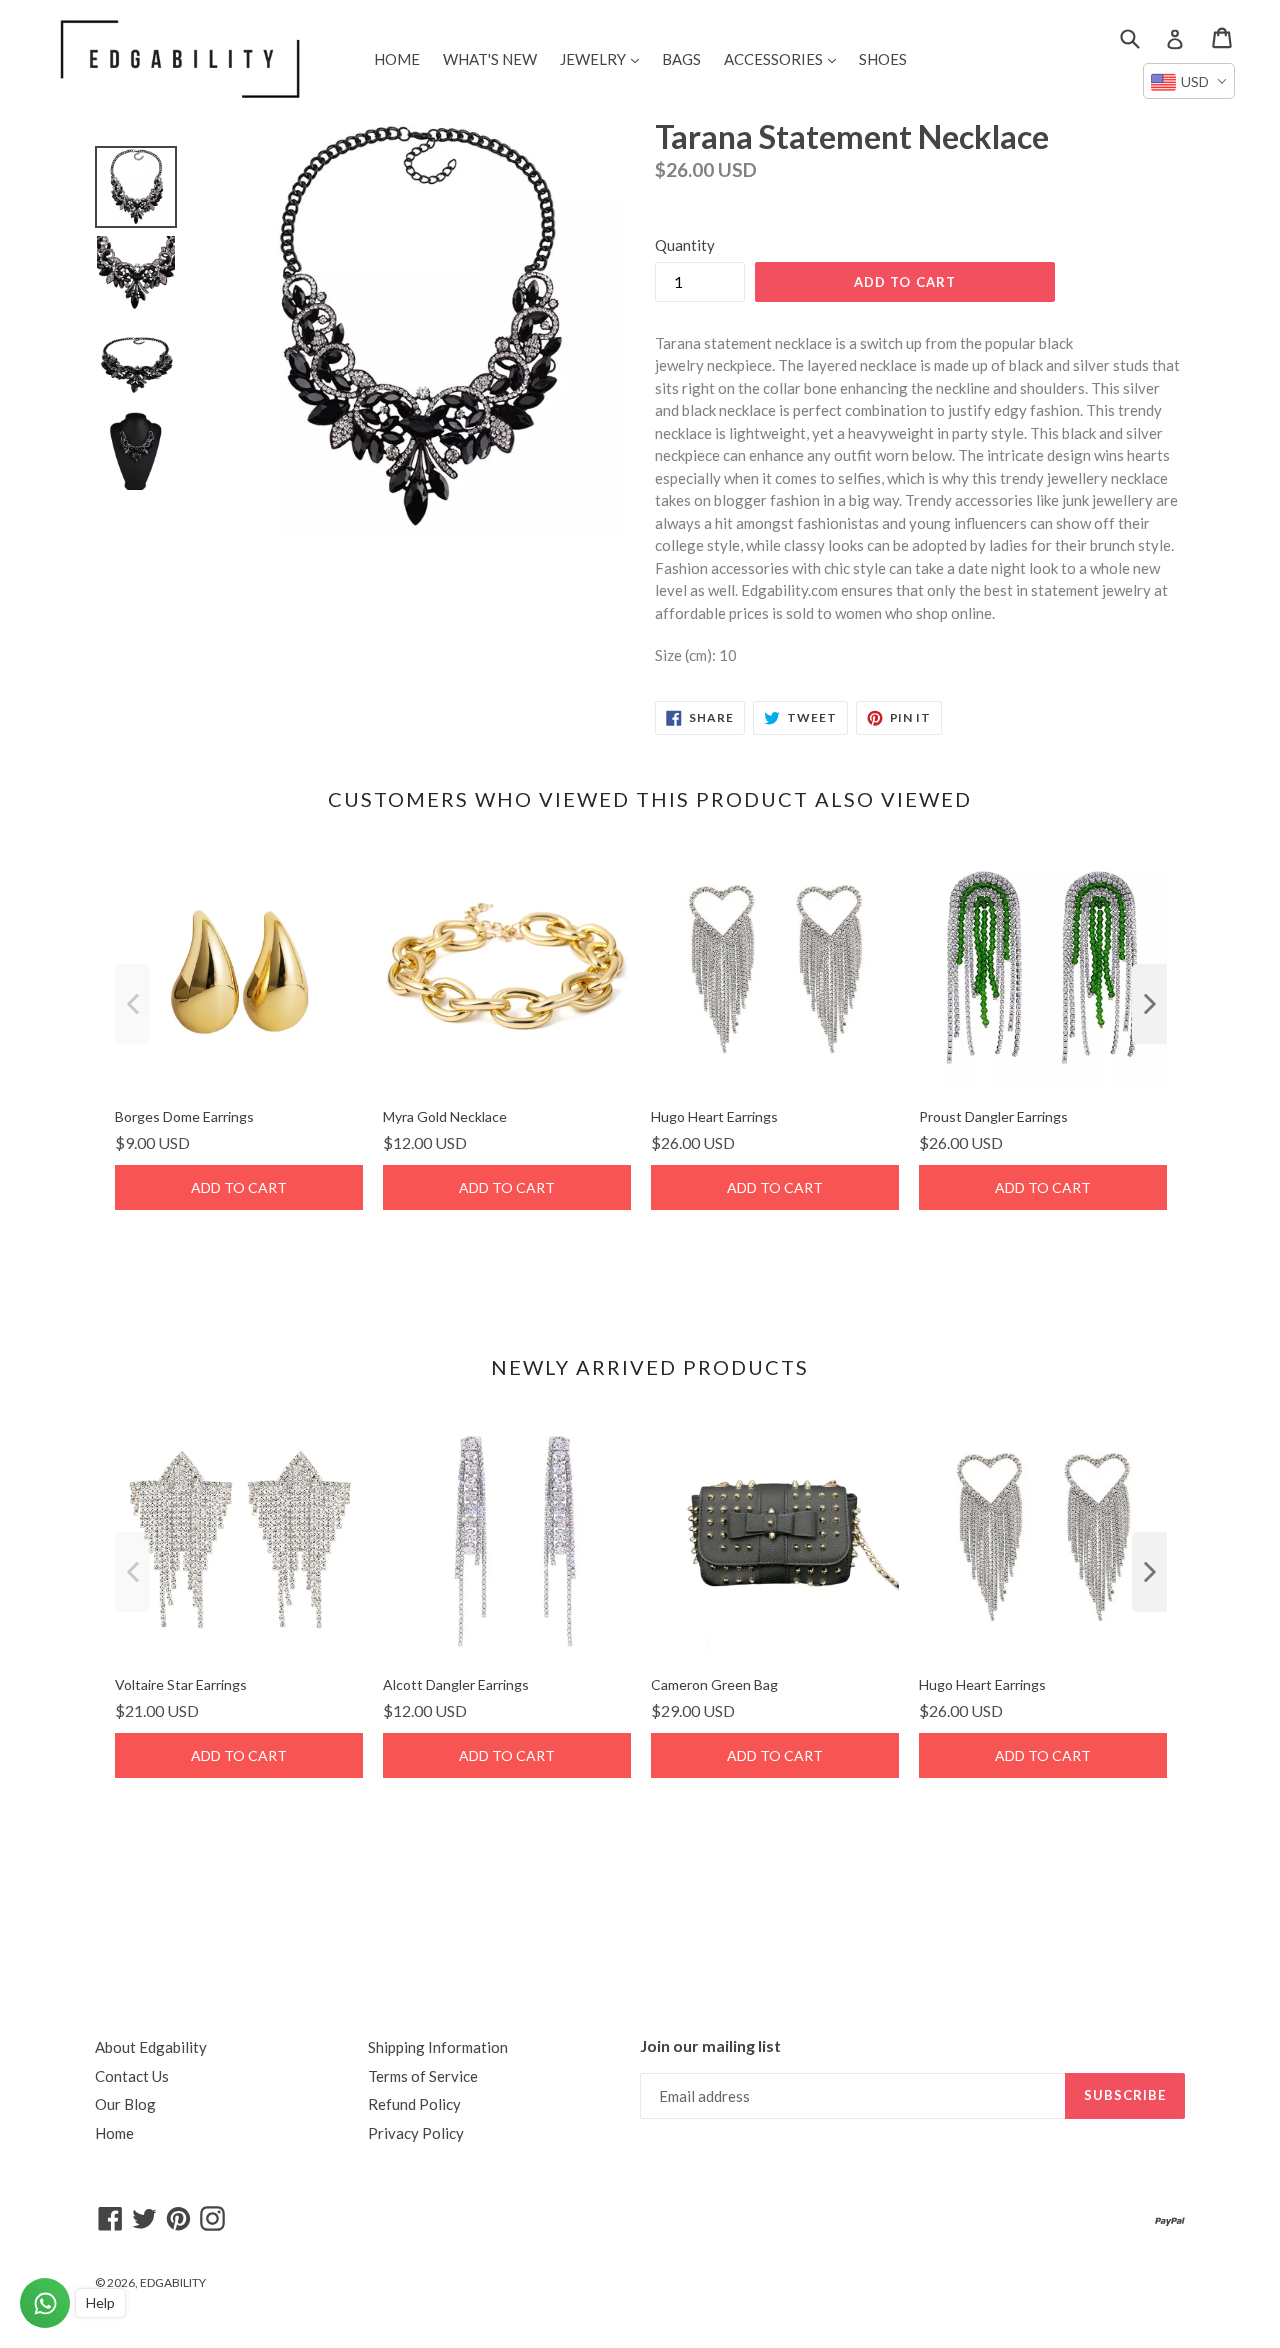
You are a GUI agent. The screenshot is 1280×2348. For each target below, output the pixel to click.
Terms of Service (423, 2076)
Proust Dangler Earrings (993, 1116)
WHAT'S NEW (490, 59)
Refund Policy (414, 2104)
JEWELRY (604, 58)
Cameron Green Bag (714, 1684)
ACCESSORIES (785, 58)
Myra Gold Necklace (445, 1116)
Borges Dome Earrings (184, 1116)
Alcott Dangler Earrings (456, 1684)
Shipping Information (438, 2047)
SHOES (883, 59)
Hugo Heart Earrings (714, 1116)
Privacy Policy (416, 2133)
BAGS (681, 59)
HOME (397, 59)
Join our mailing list (710, 2045)
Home (114, 2133)
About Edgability (151, 2047)
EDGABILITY (173, 2282)
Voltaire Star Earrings (181, 1684)
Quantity (685, 245)
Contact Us (132, 2076)
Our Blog (125, 2104)
